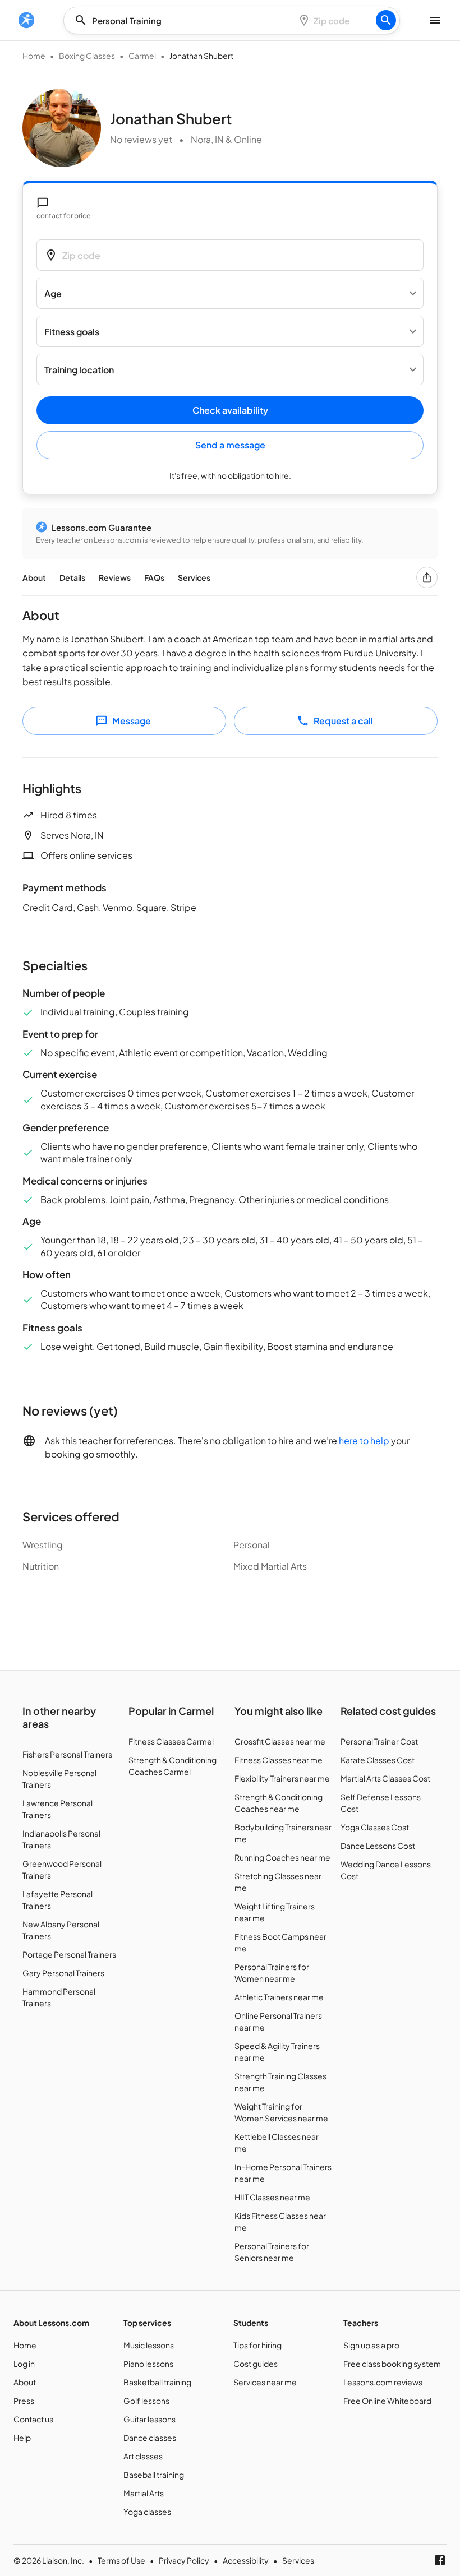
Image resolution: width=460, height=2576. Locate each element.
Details (72, 577)
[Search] (386, 20)
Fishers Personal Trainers (67, 1754)
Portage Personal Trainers (69, 1954)
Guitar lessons (150, 2419)
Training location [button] (79, 370)
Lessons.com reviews (383, 2382)
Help (22, 2438)
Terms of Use (121, 2560)
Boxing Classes (87, 56)
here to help (364, 1440)
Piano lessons (148, 2364)
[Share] (427, 577)
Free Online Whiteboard (387, 2401)
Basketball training (157, 2382)
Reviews (115, 577)
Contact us (33, 2419)
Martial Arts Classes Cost (385, 1778)
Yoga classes (147, 2512)
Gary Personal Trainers (63, 1973)
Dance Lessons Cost (378, 1846)
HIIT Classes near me (272, 2197)
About (34, 577)
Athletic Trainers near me (279, 1997)
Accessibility (246, 2560)
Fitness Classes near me (279, 1760)
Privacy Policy (184, 2560)
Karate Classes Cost (378, 1760)
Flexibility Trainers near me (282, 1778)
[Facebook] (440, 2560)
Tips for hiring (257, 2345)
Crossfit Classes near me (280, 1741)
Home (34, 56)
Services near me (265, 2382)
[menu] (26, 20)
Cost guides (256, 2364)
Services (194, 577)
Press (24, 2401)
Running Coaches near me (282, 1857)
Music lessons (149, 2345)
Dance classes (150, 2438)
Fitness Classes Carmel (171, 1741)
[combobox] (181, 20)
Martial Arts (144, 2493)
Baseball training (154, 2475)
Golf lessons (146, 2401)
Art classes (143, 2456)
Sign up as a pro (371, 2345)
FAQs (154, 577)
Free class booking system (392, 2364)
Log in (24, 2364)
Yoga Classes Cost (375, 1827)
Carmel (142, 56)
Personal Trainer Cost (379, 1741)
